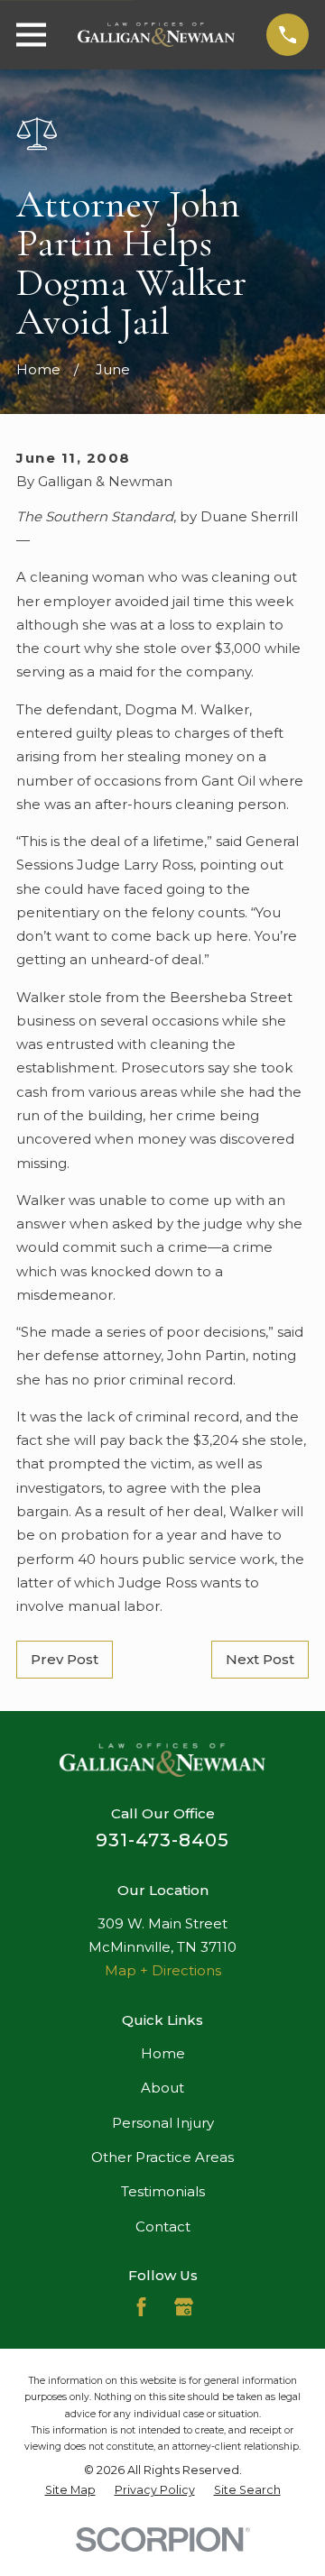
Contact (163, 2226)
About (162, 2088)
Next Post (260, 1659)
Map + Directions (163, 1970)
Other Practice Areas (162, 2157)
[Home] (156, 35)
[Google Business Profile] (184, 2307)
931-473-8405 (162, 1840)
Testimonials (163, 2191)
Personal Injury (163, 2123)
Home (163, 2053)
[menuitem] (70, 2490)
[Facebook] (141, 2307)
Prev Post (65, 1659)
